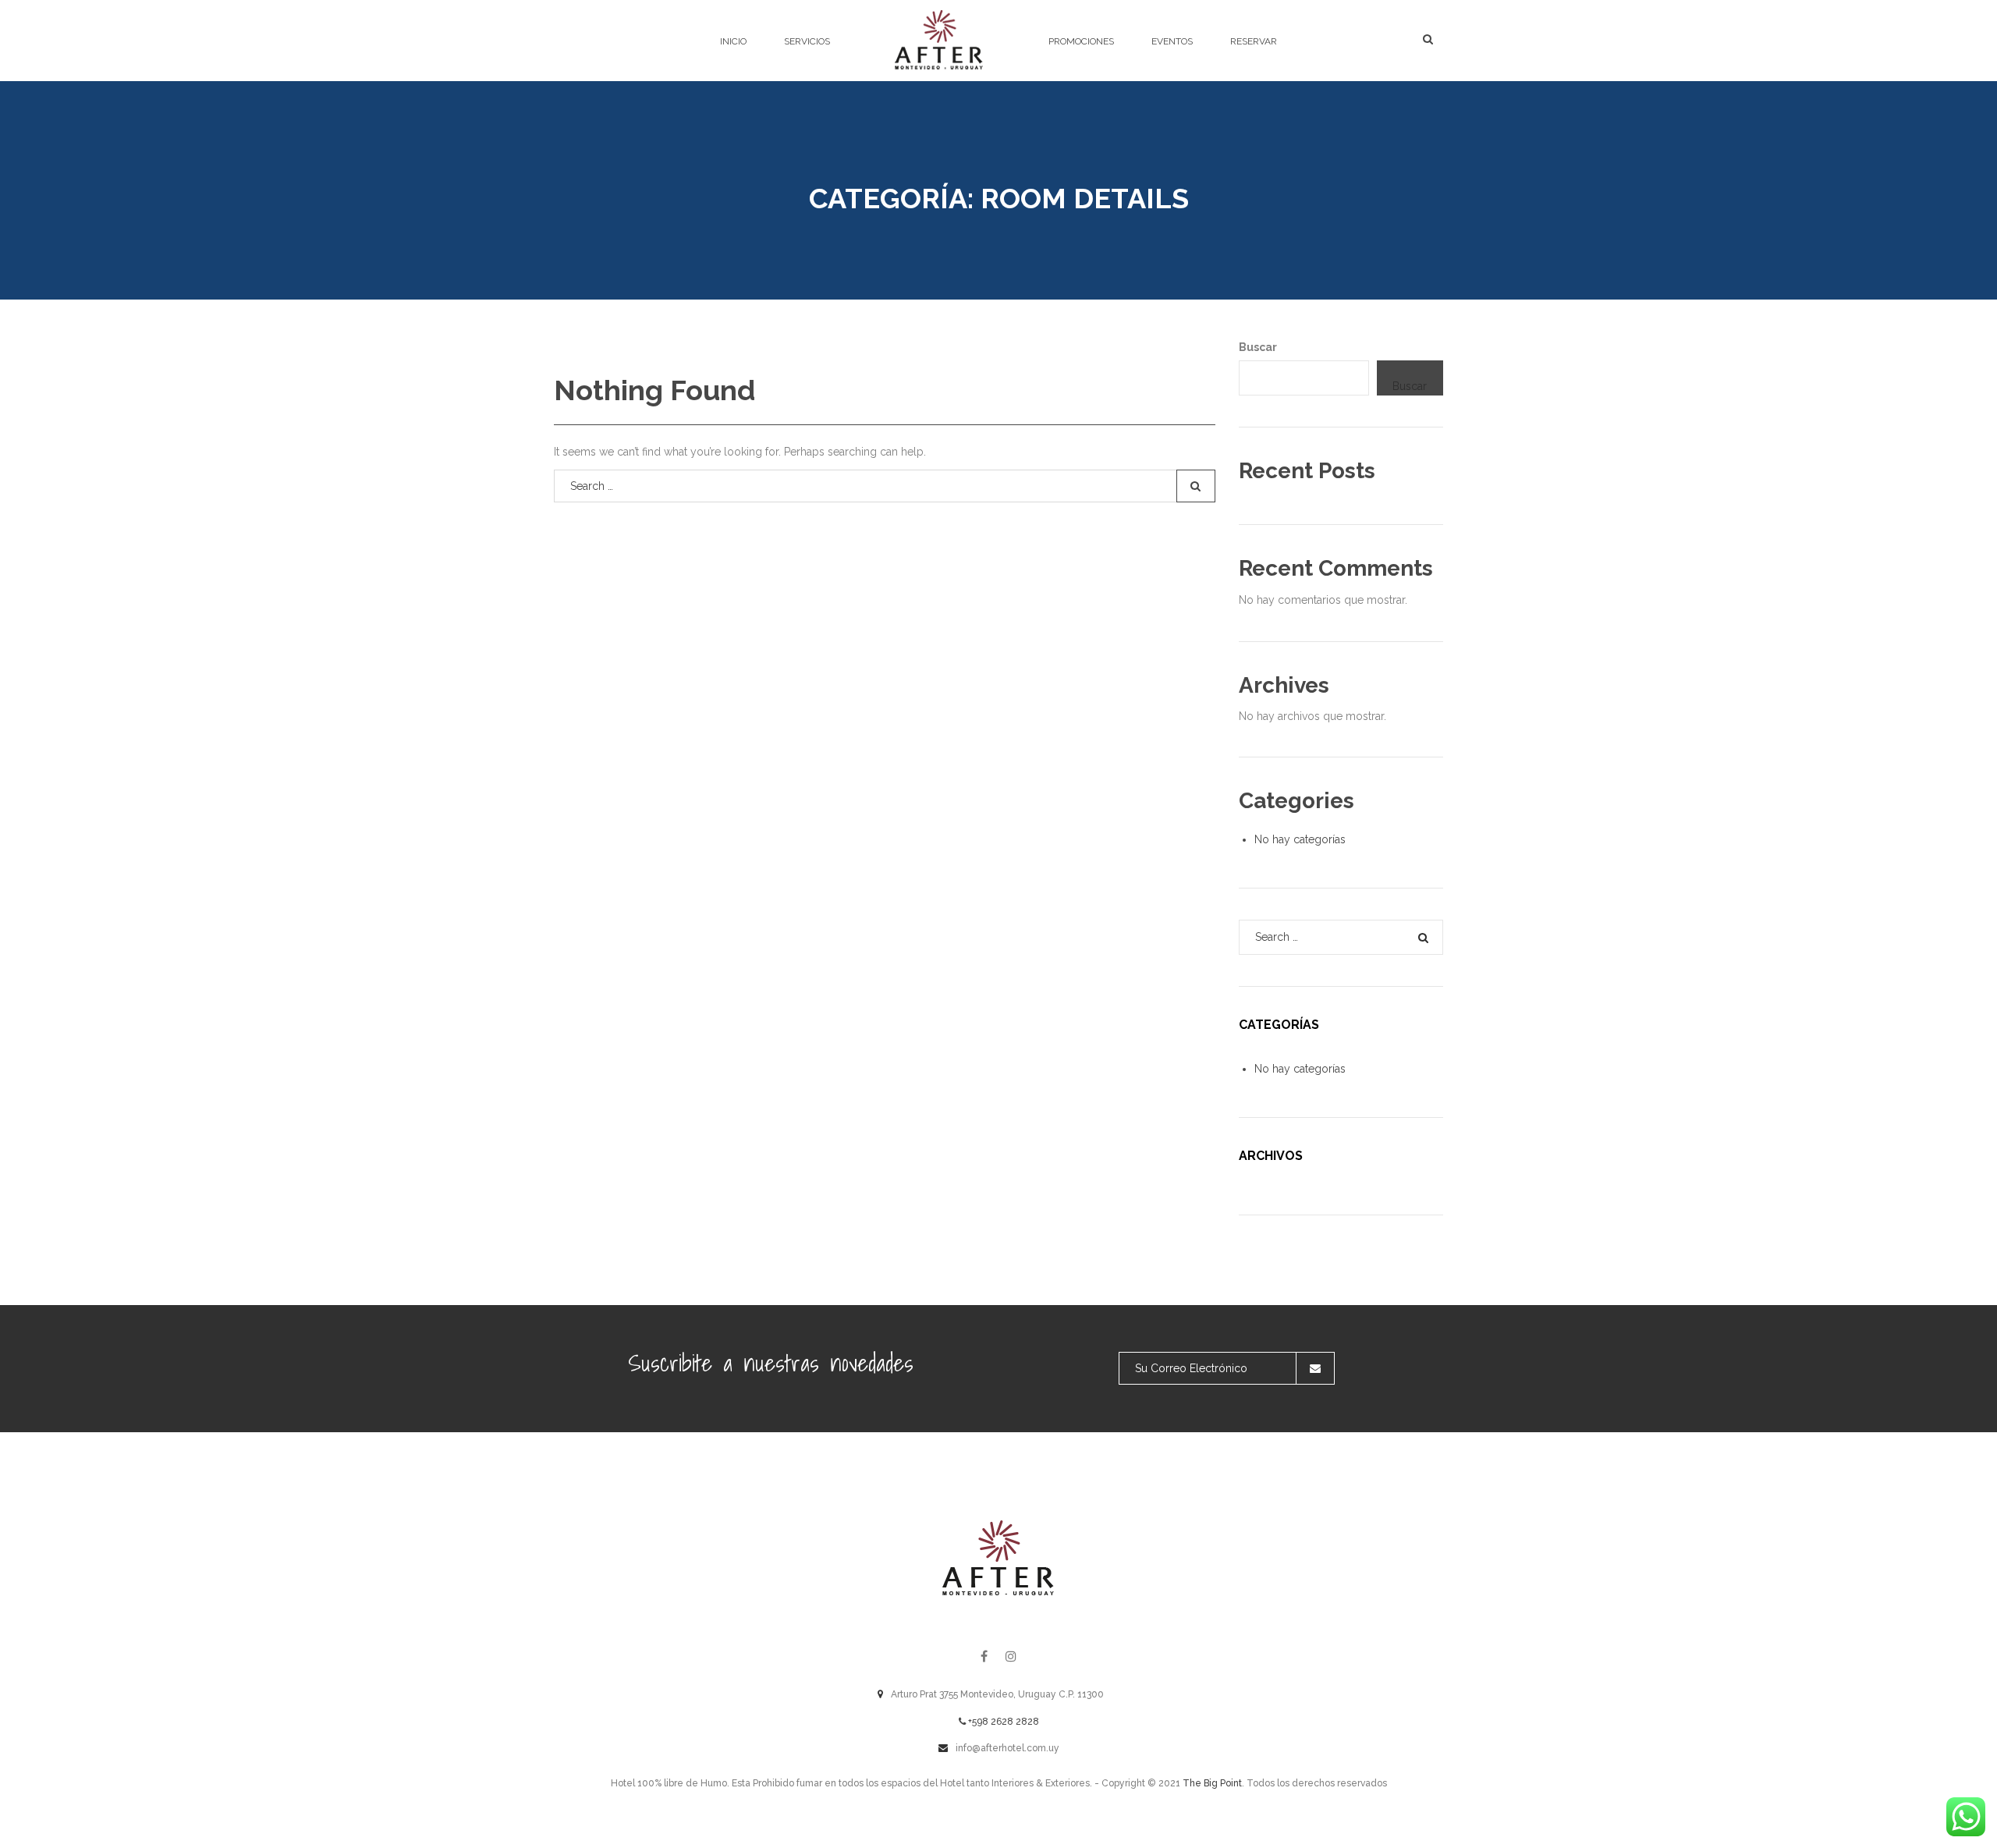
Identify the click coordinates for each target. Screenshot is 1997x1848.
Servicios (807, 41)
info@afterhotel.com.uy (1007, 1748)
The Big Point (1212, 1783)
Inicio (733, 41)
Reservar (1254, 41)
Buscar (1258, 347)
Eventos (1172, 41)
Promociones (1081, 41)
